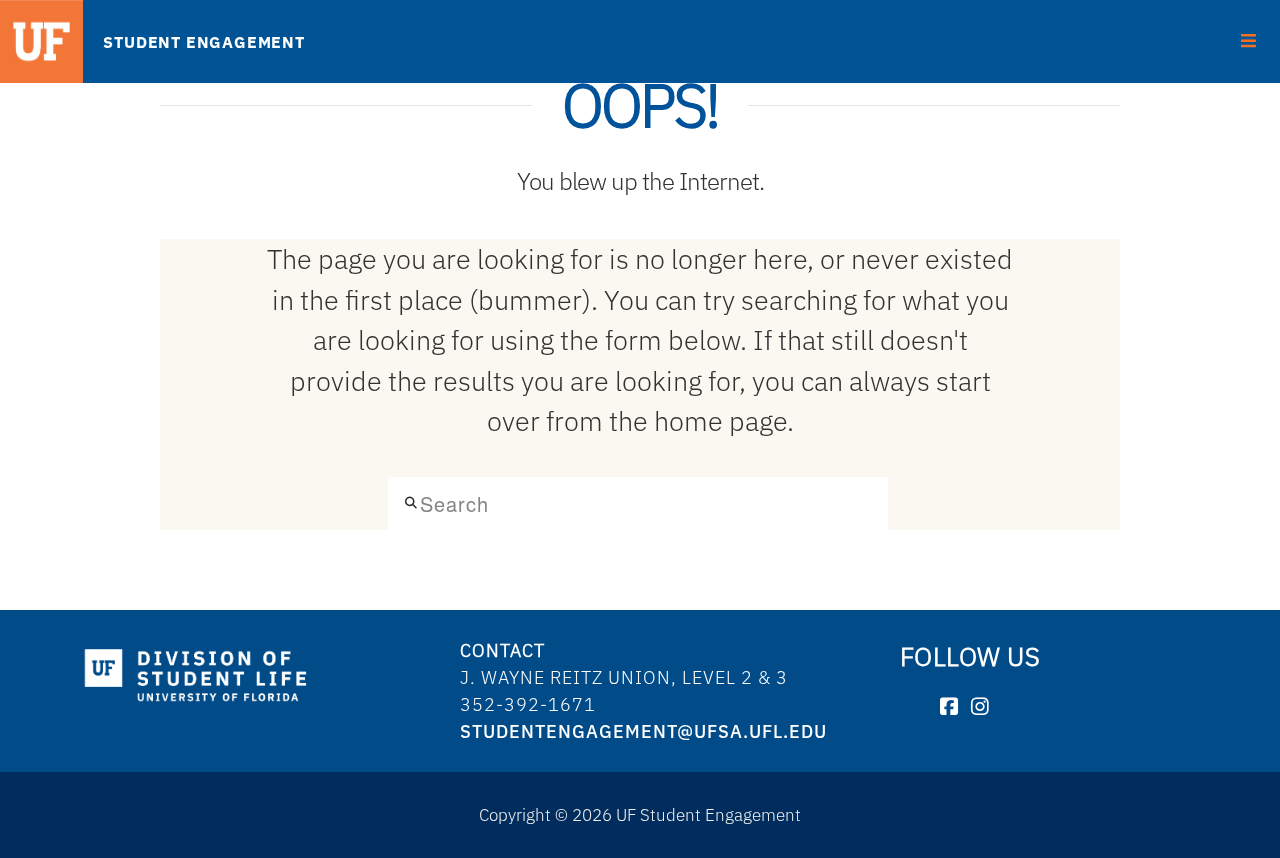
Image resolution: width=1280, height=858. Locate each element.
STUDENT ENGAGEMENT (203, 42)
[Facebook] (949, 707)
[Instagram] (980, 707)
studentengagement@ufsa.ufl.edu (643, 731)
